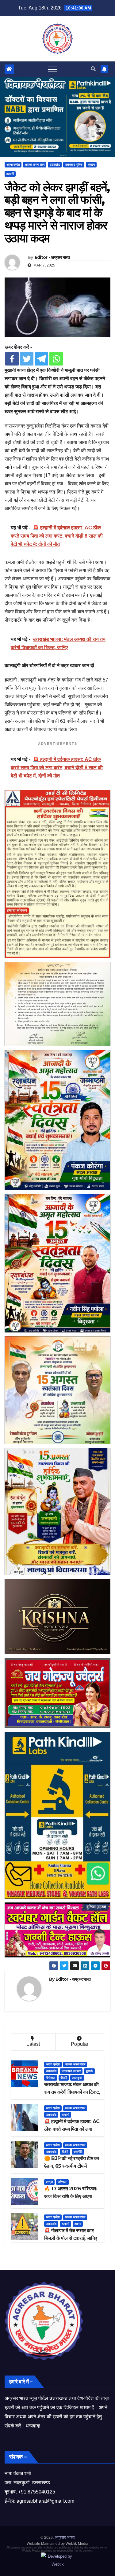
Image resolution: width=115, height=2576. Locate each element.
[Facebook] (12, 359)
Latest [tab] (33, 2044)
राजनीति (78, 2152)
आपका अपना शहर (35, 165)
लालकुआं (77, 2078)
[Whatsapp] (56, 359)
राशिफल (62, 2182)
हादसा (78, 2224)
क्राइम (91, 165)
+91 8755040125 (37, 2492)
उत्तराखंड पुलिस (74, 165)
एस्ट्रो (49, 2182)
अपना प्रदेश (13, 165)
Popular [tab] (80, 2044)
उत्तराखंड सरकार (71, 2071)
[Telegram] (41, 359)
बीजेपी (64, 2078)
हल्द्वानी (10, 174)
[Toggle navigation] (52, 69)
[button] (93, 69)
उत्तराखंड (55, 165)
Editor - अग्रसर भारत (52, 257)
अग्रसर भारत (65, 2537)
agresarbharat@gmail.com (45, 2501)
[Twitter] (27, 359)
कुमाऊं (89, 2071)
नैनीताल (51, 2078)
